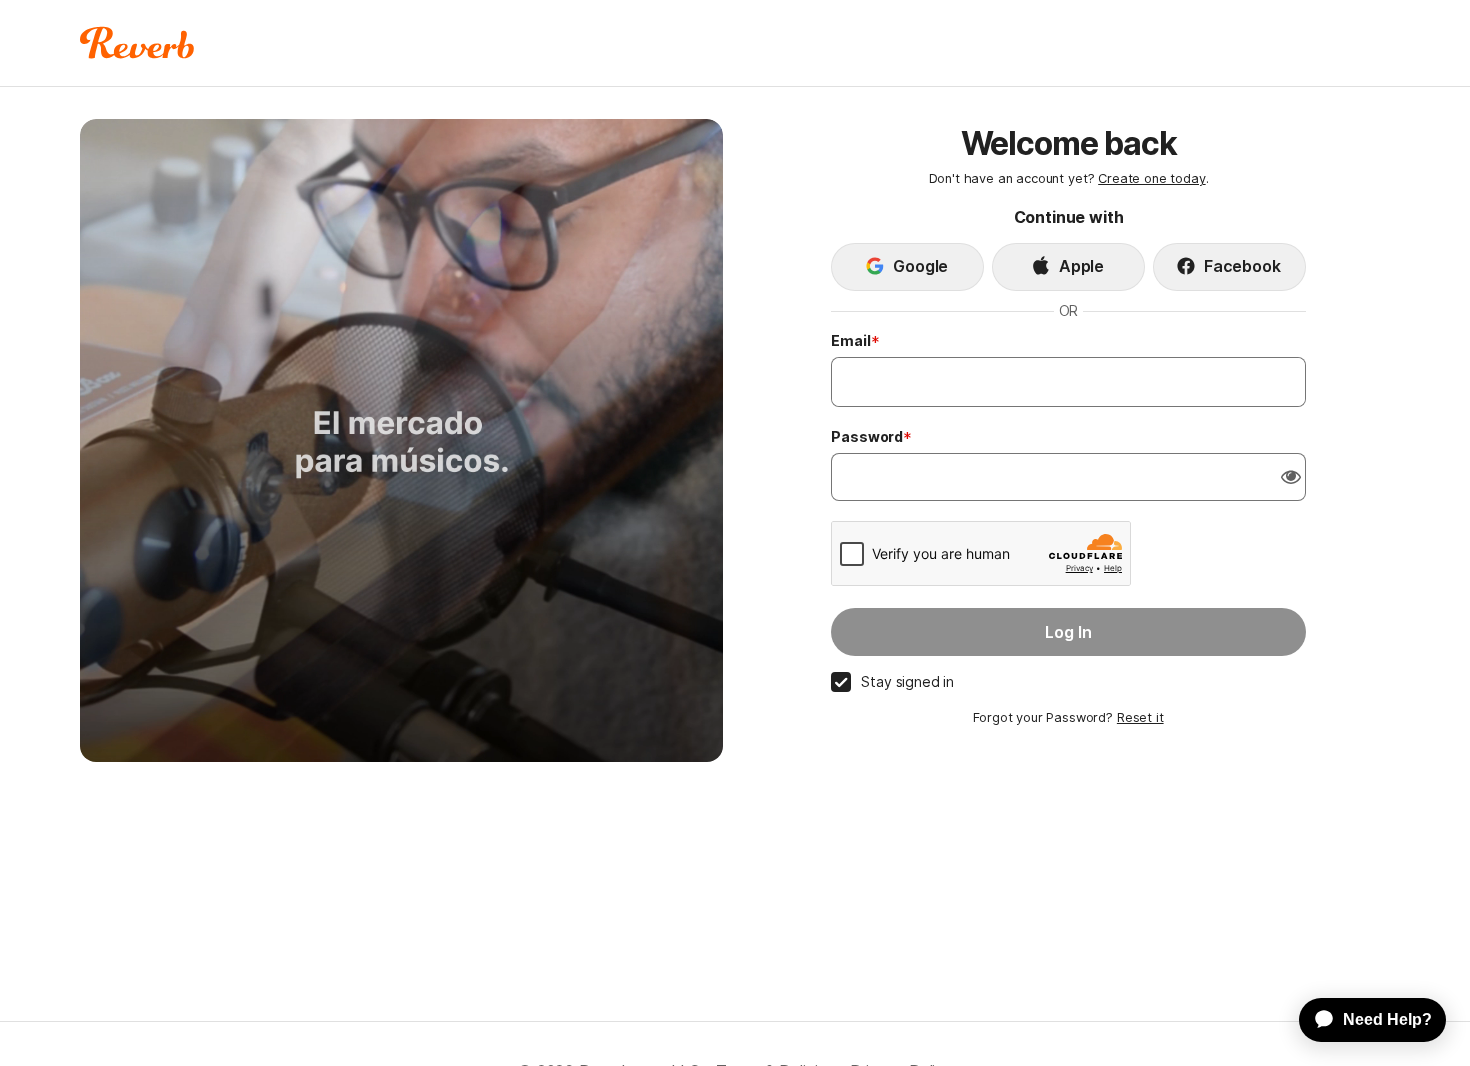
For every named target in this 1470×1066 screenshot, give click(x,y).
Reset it (1140, 717)
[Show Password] (1291, 477)
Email (850, 340)
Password (867, 436)
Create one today (1151, 178)
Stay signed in (907, 681)
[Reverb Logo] (137, 43)
